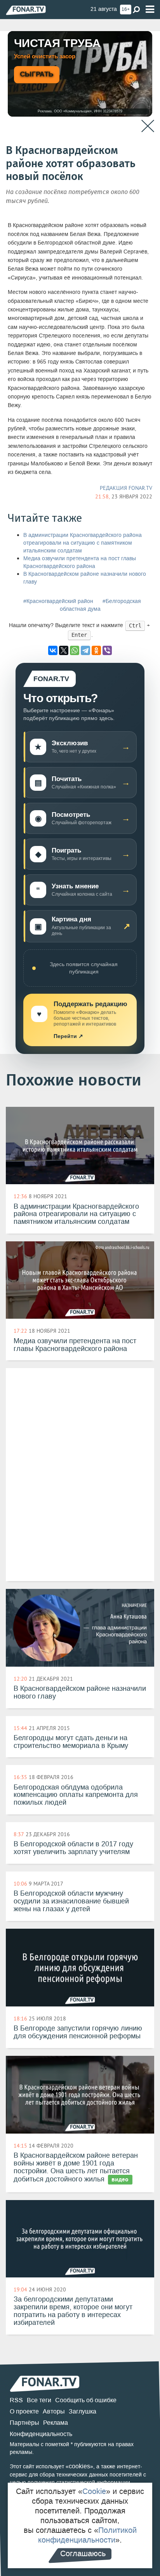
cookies (79, 2466)
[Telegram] (85, 650)
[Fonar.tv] (26, 10)
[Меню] (150, 10)
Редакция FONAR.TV (126, 488)
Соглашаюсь (83, 2553)
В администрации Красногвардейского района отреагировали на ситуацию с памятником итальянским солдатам (83, 543)
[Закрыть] (148, 126)
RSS (16, 2400)
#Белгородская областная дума (100, 605)
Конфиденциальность (41, 2434)
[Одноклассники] (96, 650)
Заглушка (83, 2411)
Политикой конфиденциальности (87, 2535)
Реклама (56, 2423)
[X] (64, 650)
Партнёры (24, 2423)
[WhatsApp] (75, 650)
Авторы (54, 2411)
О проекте (24, 2411)
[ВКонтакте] (53, 650)
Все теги (39, 2400)
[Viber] (107, 650)
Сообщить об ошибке (86, 2400)
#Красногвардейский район (58, 601)
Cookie (94, 2491)
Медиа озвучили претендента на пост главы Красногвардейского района (80, 562)
